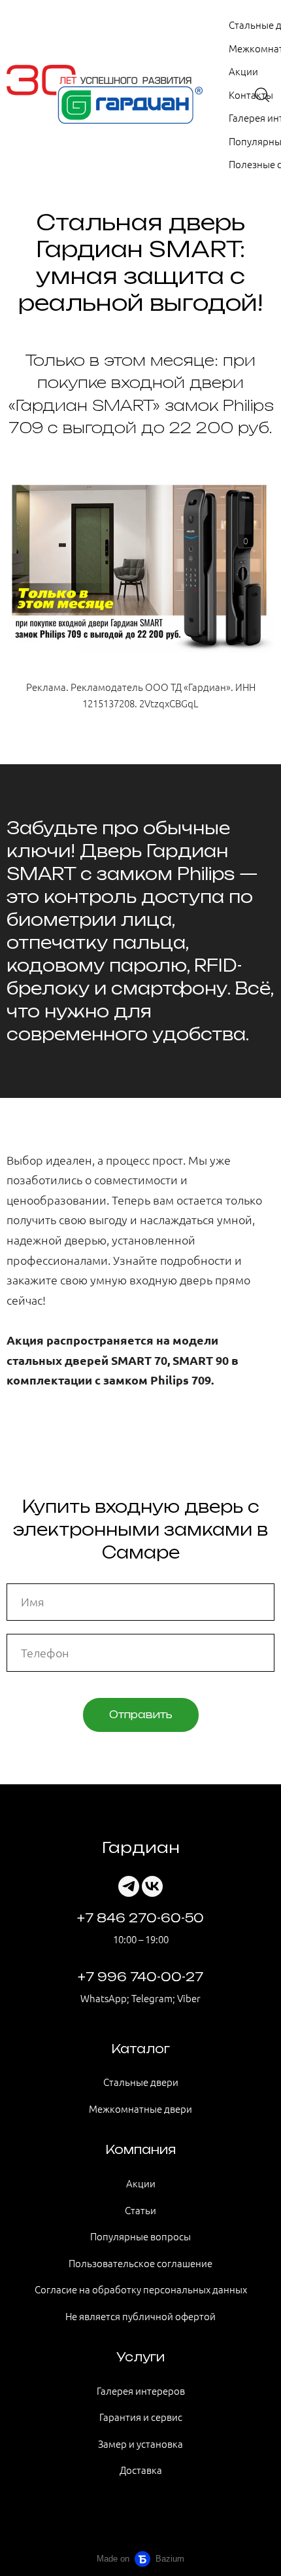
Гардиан (141, 1847)
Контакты (251, 95)
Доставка (141, 2470)
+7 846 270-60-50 (140, 1918)
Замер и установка (140, 2444)
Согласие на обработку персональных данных (141, 2289)
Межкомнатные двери (140, 2108)
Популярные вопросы (140, 2236)
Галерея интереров (141, 2391)
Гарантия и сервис (141, 2417)
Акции (243, 71)
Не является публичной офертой (140, 2316)
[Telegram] (129, 1886)
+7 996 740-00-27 (140, 1977)
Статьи (140, 2210)
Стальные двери (141, 2082)
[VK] (152, 1886)
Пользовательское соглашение (140, 2263)
